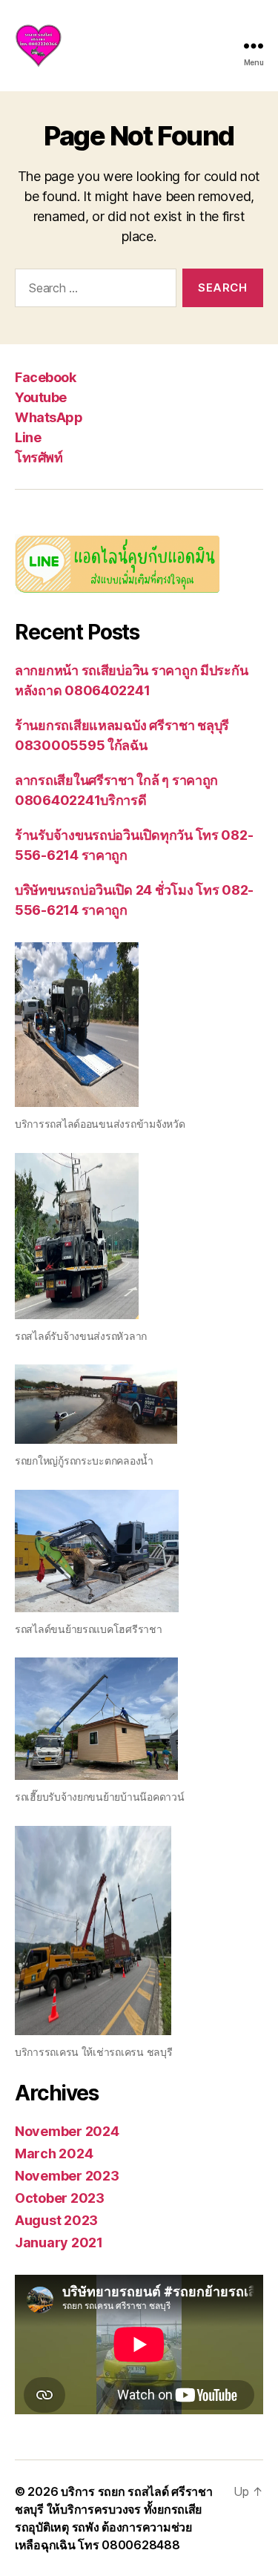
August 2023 (56, 2220)
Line (28, 437)
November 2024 (67, 2131)
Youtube (41, 397)
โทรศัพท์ (39, 457)
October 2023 (60, 2198)
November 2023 (67, 2176)
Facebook (45, 377)
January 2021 (59, 2242)
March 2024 (54, 2153)
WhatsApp (49, 417)
